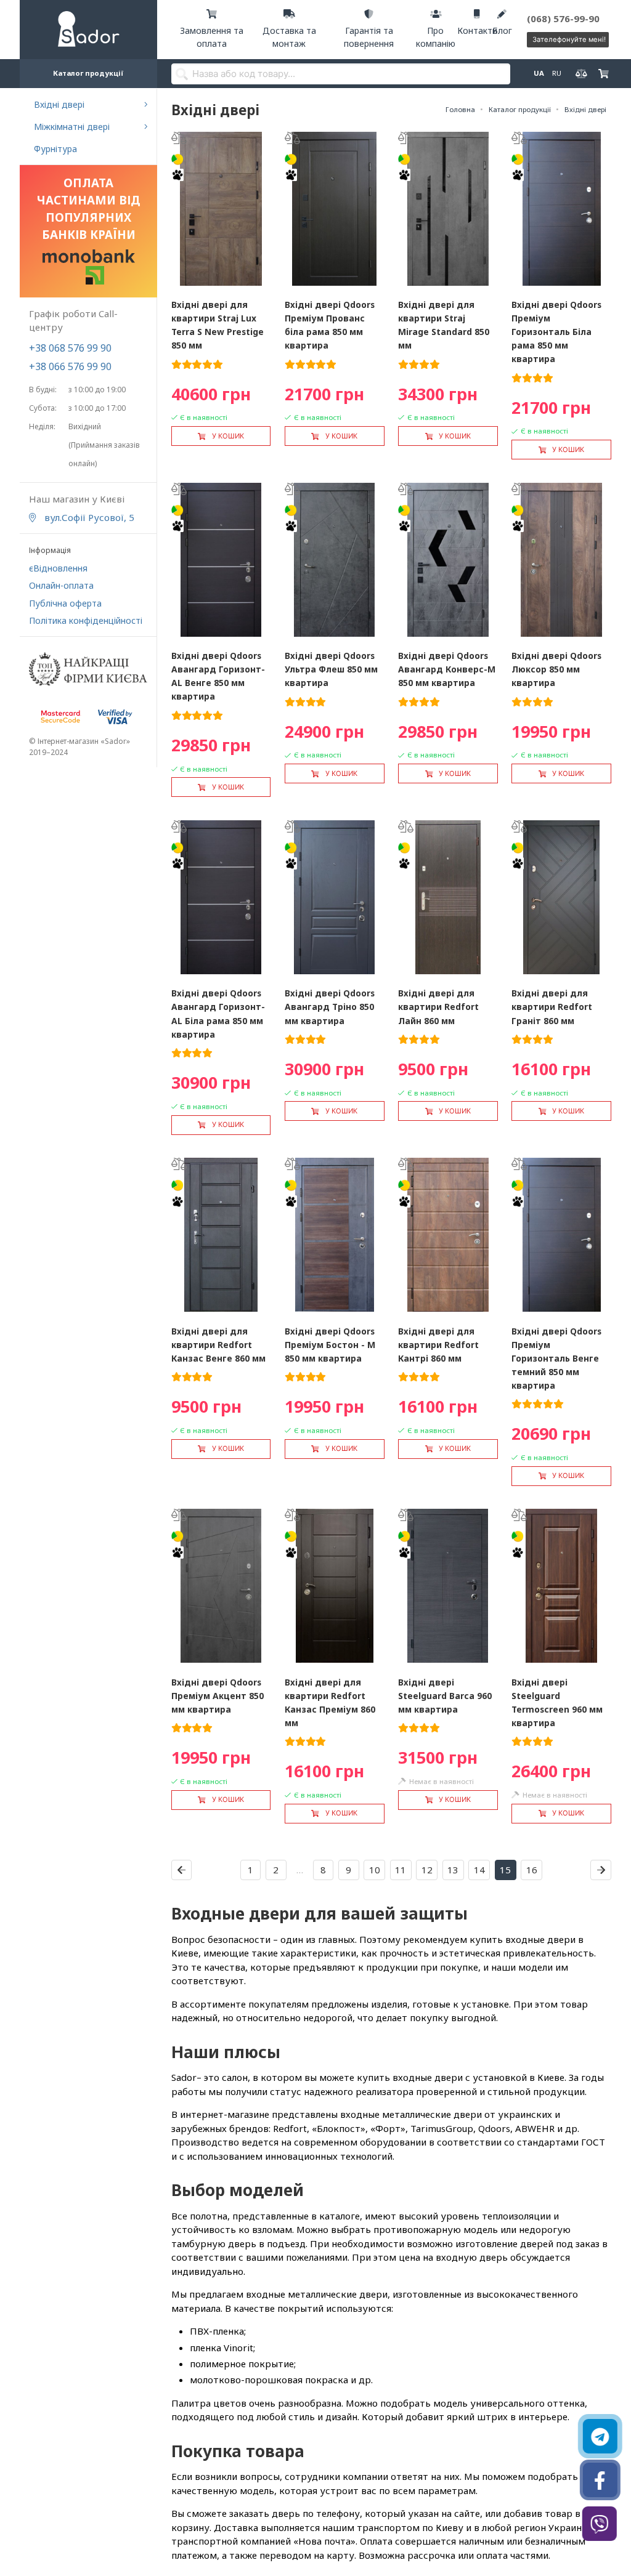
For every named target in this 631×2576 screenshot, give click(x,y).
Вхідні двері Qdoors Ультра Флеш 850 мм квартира (331, 669)
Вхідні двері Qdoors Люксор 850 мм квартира (556, 669)
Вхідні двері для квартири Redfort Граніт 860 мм (552, 1007)
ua (538, 73)
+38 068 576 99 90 (70, 348)
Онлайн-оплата (61, 585)
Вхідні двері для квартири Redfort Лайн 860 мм (438, 1007)
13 (453, 1870)
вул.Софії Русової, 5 (88, 517)
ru (556, 73)
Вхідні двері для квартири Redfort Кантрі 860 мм (438, 1345)
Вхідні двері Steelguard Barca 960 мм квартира (445, 1696)
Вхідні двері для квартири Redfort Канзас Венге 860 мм (218, 1345)
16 (532, 1870)
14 (479, 1870)
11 (401, 1870)
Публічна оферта (65, 603)
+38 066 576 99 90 (70, 366)
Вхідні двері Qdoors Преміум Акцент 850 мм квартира (218, 1696)
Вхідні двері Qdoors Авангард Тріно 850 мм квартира (330, 1007)
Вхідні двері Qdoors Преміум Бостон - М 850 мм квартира (330, 1345)
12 (427, 1870)
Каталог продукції (88, 73)
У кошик (228, 436)
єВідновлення (58, 568)
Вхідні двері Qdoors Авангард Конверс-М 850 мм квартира (447, 669)
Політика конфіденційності (86, 620)
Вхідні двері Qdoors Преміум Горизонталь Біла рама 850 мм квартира (556, 332)
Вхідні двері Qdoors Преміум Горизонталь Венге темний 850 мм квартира (556, 1358)
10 (375, 1870)
